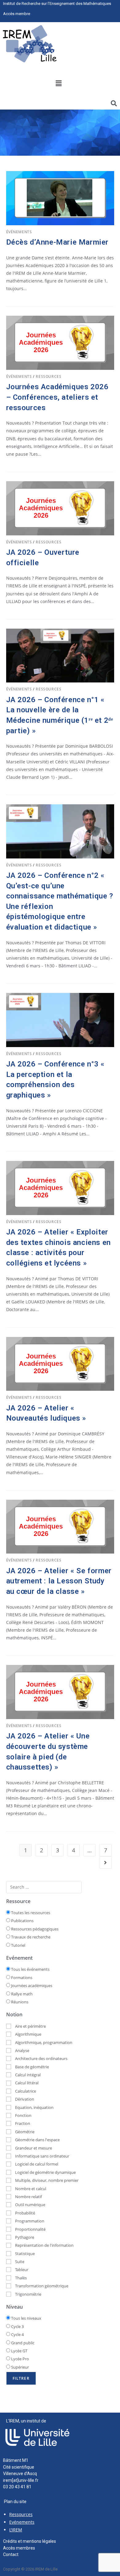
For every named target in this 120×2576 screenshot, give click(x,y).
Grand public (22, 2343)
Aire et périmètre (30, 2026)
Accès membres (19, 2548)
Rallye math (21, 1994)
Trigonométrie (28, 2294)
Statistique (24, 2254)
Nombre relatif (28, 2197)
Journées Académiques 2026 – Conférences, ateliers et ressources (57, 397)
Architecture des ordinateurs (41, 2058)
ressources (48, 376)
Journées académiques (31, 1986)
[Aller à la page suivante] (106, 1862)
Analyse (22, 2050)
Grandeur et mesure (33, 2148)
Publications (22, 1921)
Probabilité (25, 2213)
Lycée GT (19, 2351)
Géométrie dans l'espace (37, 2140)
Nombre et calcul (30, 2189)
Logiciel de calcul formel (36, 2164)
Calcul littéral (26, 2083)
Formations (21, 1978)
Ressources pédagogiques (34, 1929)
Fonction (23, 2115)
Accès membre (17, 14)
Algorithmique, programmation (43, 2042)
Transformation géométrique (41, 2286)
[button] (58, 83)
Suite (19, 2262)
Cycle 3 (17, 2326)
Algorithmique (28, 2034)
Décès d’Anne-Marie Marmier (58, 242)
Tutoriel (18, 1945)
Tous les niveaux (26, 2318)
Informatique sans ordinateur (42, 2156)
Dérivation (24, 2099)
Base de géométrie (32, 2067)
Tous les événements (30, 1969)
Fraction (22, 2123)
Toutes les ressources (30, 1913)
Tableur (21, 2270)
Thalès (20, 2278)
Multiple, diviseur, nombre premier (46, 2180)
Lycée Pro (20, 2359)
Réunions (19, 2002)
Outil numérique (30, 2205)
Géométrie (24, 2132)
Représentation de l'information (44, 2245)
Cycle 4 (17, 2334)
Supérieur (20, 2367)
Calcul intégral (27, 2075)
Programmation (29, 2221)
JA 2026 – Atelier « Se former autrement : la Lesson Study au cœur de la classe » (59, 1581)
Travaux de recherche (30, 1937)
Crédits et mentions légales (30, 2541)
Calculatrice (25, 2091)
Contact (11, 2554)
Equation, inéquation (34, 2107)
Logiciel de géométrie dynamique (45, 2172)
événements (19, 232)
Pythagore (24, 2237)
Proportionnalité (30, 2229)
